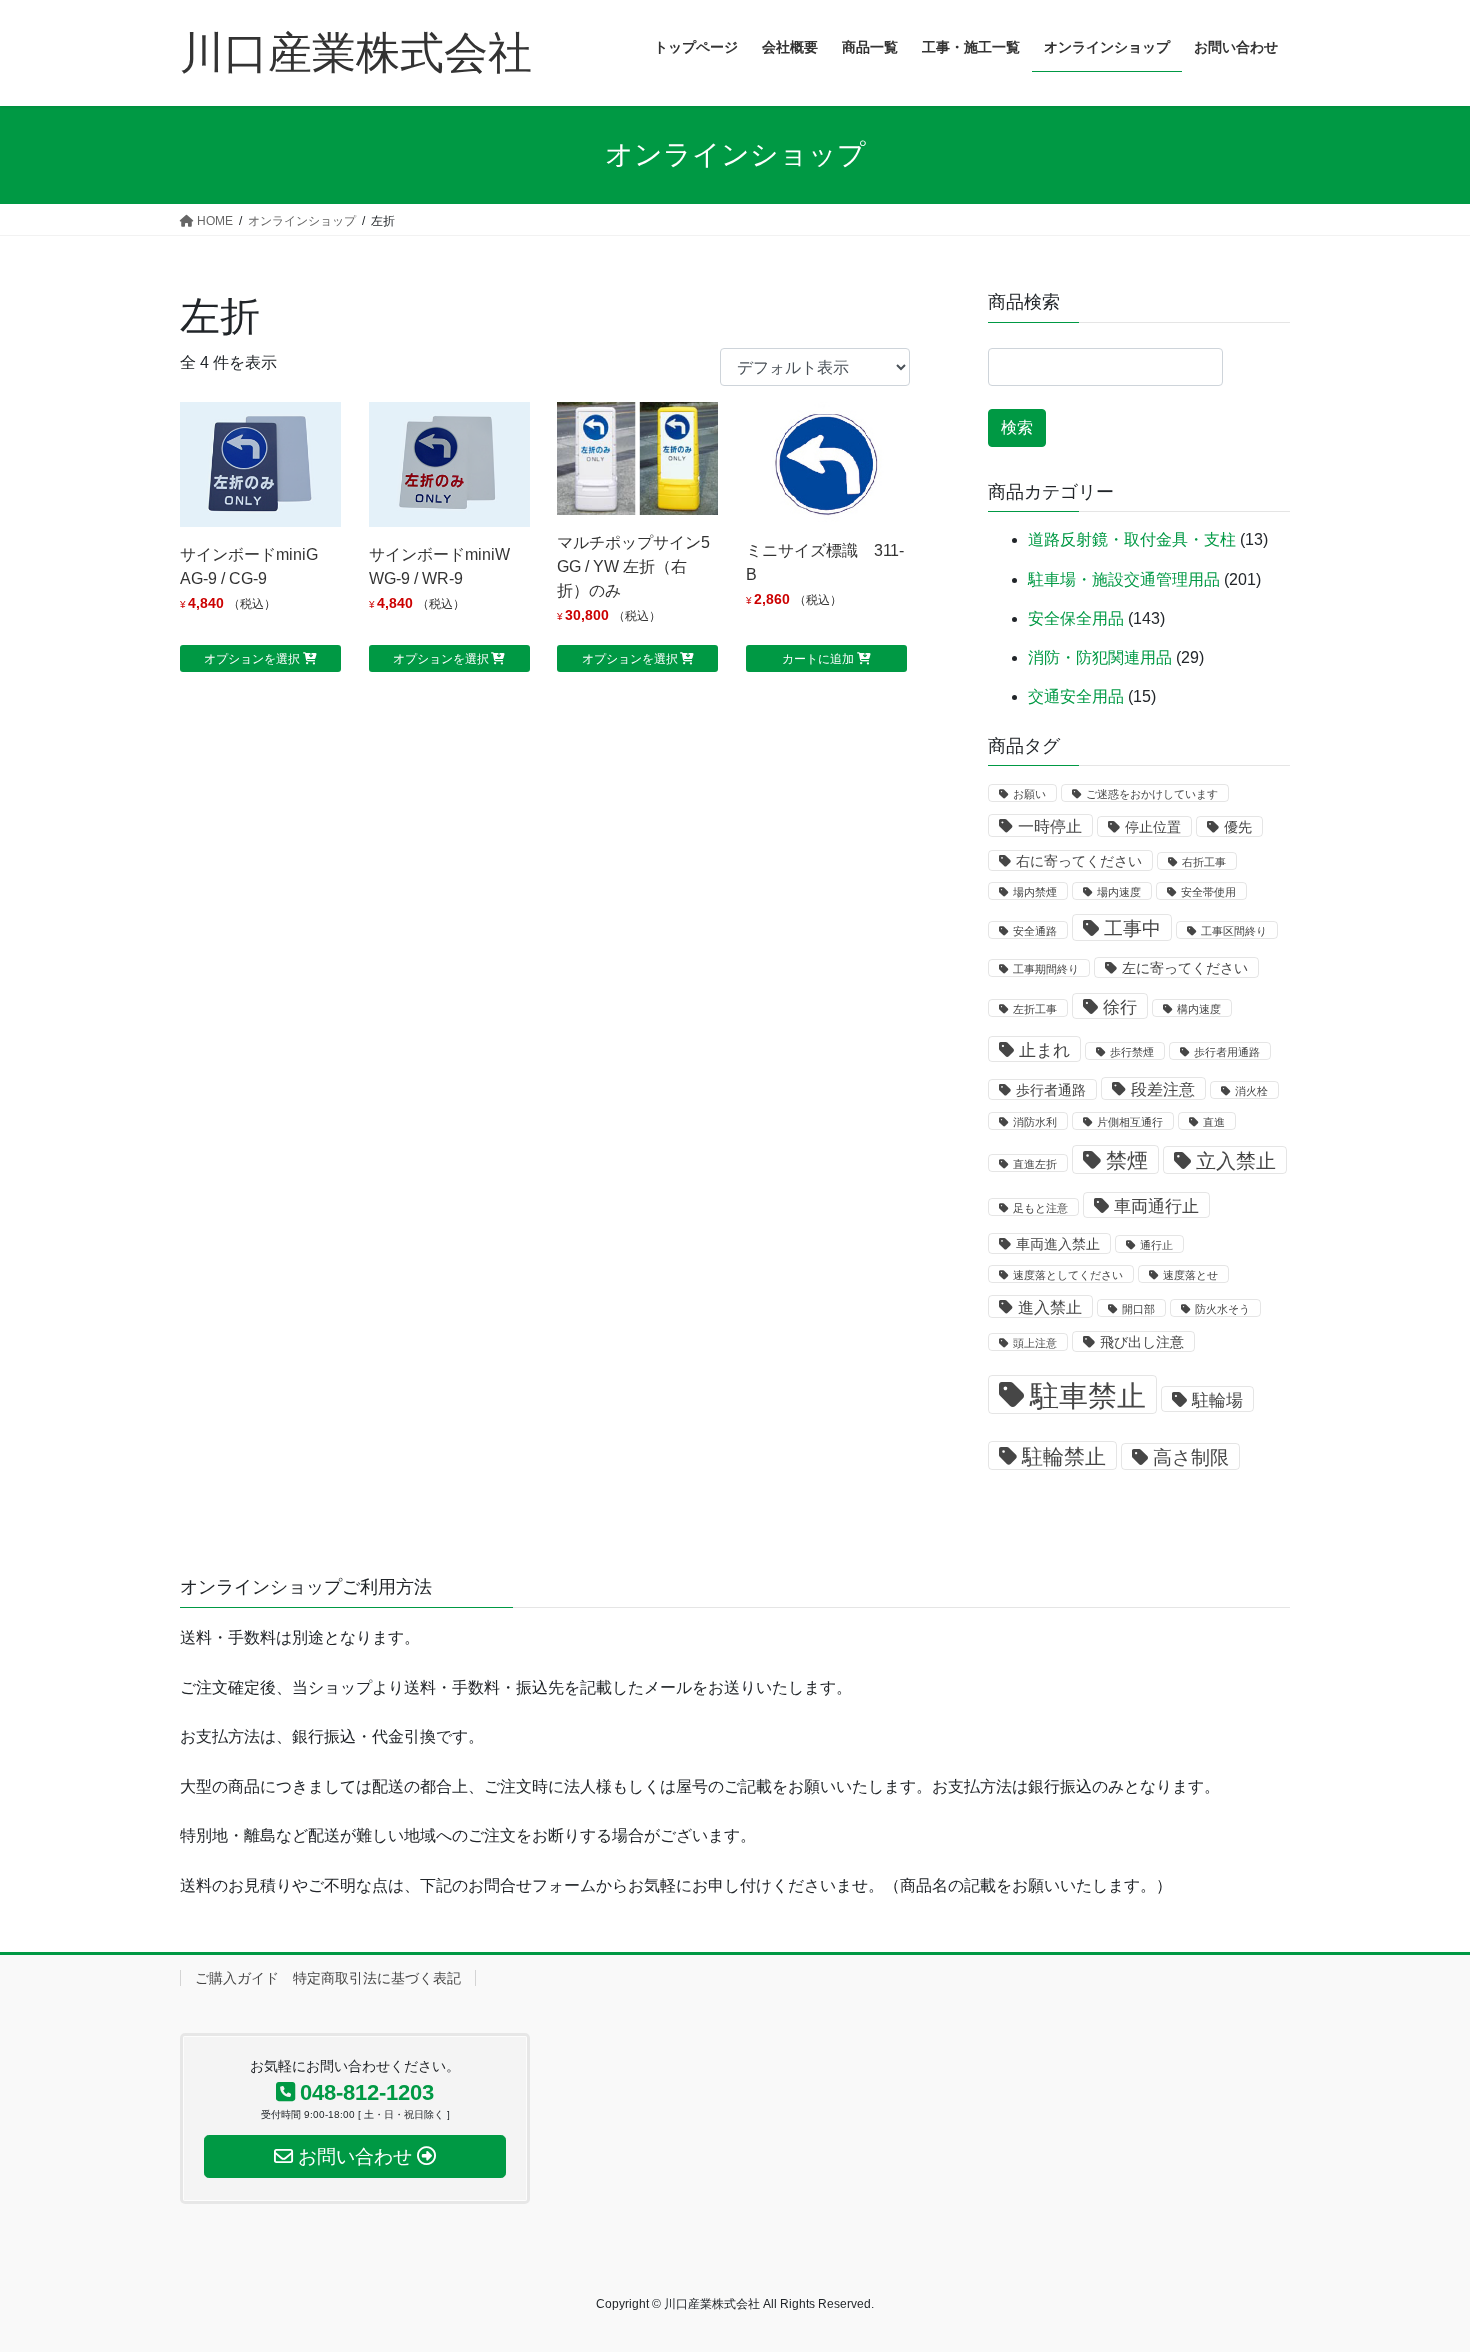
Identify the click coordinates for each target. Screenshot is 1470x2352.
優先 (1238, 827)
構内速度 (1199, 1009)
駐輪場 (1217, 1400)
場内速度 (1119, 892)
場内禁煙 (1035, 892)
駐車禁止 (1088, 1395)
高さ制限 (1191, 1457)
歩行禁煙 (1132, 1052)
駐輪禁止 (1064, 1456)
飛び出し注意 (1142, 1342)
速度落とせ (1190, 1275)
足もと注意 (1040, 1208)
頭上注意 (1035, 1343)
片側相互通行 (1130, 1122)
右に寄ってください (1079, 861)
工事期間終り (1046, 969)
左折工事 (1035, 1009)
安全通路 (1035, 931)
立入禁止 (1236, 1161)
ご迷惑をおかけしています (1152, 794)
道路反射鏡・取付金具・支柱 (1132, 539)
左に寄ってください (1185, 968)
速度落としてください (1068, 1275)
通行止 (1156, 1245)
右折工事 (1204, 862)
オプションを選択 (252, 659)
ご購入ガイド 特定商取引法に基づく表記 (328, 1978)
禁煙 (1127, 1160)
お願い (1029, 794)
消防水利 (1035, 1122)
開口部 (1138, 1309)
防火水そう (1222, 1309)
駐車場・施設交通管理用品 (1124, 579)
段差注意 (1163, 1089)
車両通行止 (1156, 1206)
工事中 (1132, 928)
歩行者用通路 (1227, 1052)
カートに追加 (818, 659)
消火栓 (1251, 1091)
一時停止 (1050, 826)
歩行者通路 (1051, 1090)
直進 (1214, 1122)
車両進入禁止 (1058, 1244)
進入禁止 (1050, 1307)
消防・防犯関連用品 (1100, 657)
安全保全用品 (1076, 618)
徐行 (1120, 1007)
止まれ (1044, 1050)
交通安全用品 (1076, 696)
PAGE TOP (1417, 2263)
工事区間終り (1234, 931)
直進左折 (1035, 1164)
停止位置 (1153, 827)
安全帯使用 (1208, 892)
